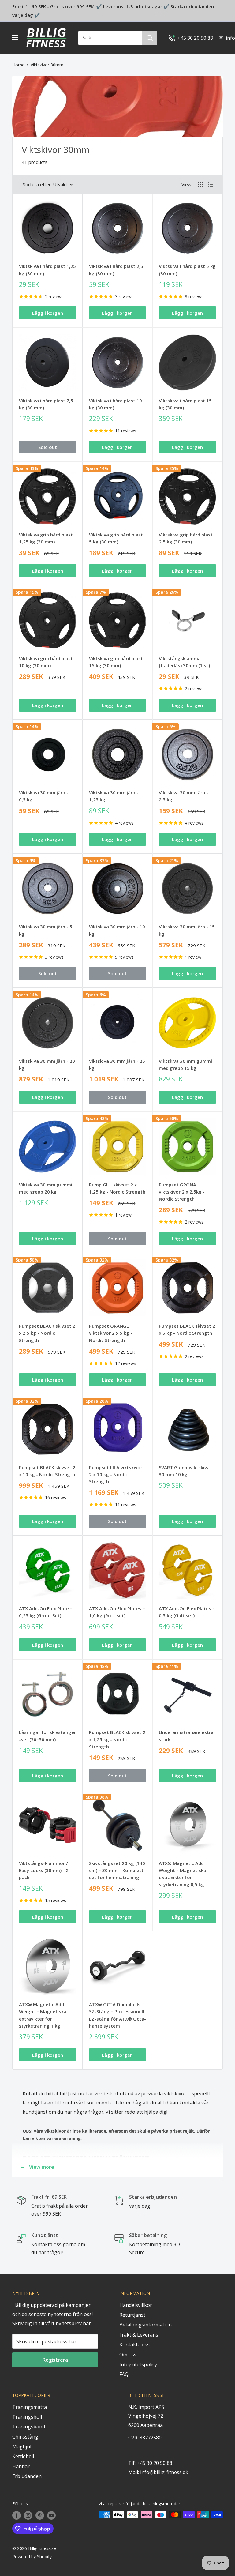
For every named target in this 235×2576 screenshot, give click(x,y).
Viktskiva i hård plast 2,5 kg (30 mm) (116, 270)
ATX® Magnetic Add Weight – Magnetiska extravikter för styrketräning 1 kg (43, 2015)
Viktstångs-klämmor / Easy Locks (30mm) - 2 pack (44, 1870)
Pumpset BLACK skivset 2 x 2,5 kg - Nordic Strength (47, 1333)
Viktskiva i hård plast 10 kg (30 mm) (116, 404)
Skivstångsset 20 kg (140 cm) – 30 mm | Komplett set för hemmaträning (117, 1870)
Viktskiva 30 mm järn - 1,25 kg (114, 796)
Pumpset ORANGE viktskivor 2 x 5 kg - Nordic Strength (111, 1333)
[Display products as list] (211, 184)
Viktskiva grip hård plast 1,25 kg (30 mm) (46, 538)
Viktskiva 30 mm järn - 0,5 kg (44, 796)
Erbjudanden (27, 2476)
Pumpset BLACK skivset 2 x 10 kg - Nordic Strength (47, 1471)
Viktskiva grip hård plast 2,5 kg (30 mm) (186, 538)
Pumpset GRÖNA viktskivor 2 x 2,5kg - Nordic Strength (182, 1192)
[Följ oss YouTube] (51, 2515)
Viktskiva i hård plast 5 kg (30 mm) (187, 270)
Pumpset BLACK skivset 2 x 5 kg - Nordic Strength (187, 1329)
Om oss (128, 2355)
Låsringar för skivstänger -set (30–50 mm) (47, 1736)
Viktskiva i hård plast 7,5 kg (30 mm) (46, 404)
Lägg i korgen (48, 313)
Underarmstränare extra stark (186, 1736)
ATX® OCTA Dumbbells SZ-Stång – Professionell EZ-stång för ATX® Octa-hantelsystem (117, 2015)
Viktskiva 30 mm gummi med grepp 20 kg (46, 1188)
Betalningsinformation (145, 2325)
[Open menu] (15, 38)
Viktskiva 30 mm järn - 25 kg (117, 1064)
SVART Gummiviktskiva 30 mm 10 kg (184, 1471)
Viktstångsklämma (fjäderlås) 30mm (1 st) (184, 662)
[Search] (150, 38)
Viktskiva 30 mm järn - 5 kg (46, 930)
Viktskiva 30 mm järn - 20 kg (47, 1064)
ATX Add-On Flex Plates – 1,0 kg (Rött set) (117, 1612)
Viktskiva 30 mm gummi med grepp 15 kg (185, 1064)
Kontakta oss (134, 2345)
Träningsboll (27, 2417)
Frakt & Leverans (139, 2335)
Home (18, 65)
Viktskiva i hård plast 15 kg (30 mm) (185, 404)
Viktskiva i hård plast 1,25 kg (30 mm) (47, 270)
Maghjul (22, 2446)
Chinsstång (25, 2437)
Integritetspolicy (138, 2364)
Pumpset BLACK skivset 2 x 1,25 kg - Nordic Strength (117, 1739)
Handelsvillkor (136, 2305)
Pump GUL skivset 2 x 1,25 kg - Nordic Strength (117, 1188)
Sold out (48, 447)
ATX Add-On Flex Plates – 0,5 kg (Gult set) (187, 1612)
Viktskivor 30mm (47, 65)
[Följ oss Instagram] (28, 2515)
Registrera (55, 2360)
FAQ (124, 2374)
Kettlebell (23, 2456)
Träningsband (29, 2427)
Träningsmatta (30, 2407)
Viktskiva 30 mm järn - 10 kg (117, 930)
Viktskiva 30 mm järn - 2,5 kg (183, 796)
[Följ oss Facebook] (17, 2515)
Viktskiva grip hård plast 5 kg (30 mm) (116, 538)
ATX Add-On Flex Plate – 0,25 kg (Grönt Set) (46, 1612)
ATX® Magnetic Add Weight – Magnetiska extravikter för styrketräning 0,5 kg (183, 1874)
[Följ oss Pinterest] (40, 2515)
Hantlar (21, 2466)
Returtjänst (132, 2315)
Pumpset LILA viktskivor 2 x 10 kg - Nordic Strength (116, 1474)
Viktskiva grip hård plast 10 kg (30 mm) (46, 662)
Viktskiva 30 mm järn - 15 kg (187, 930)
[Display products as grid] (200, 184)
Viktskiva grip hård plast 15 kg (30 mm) (116, 662)
